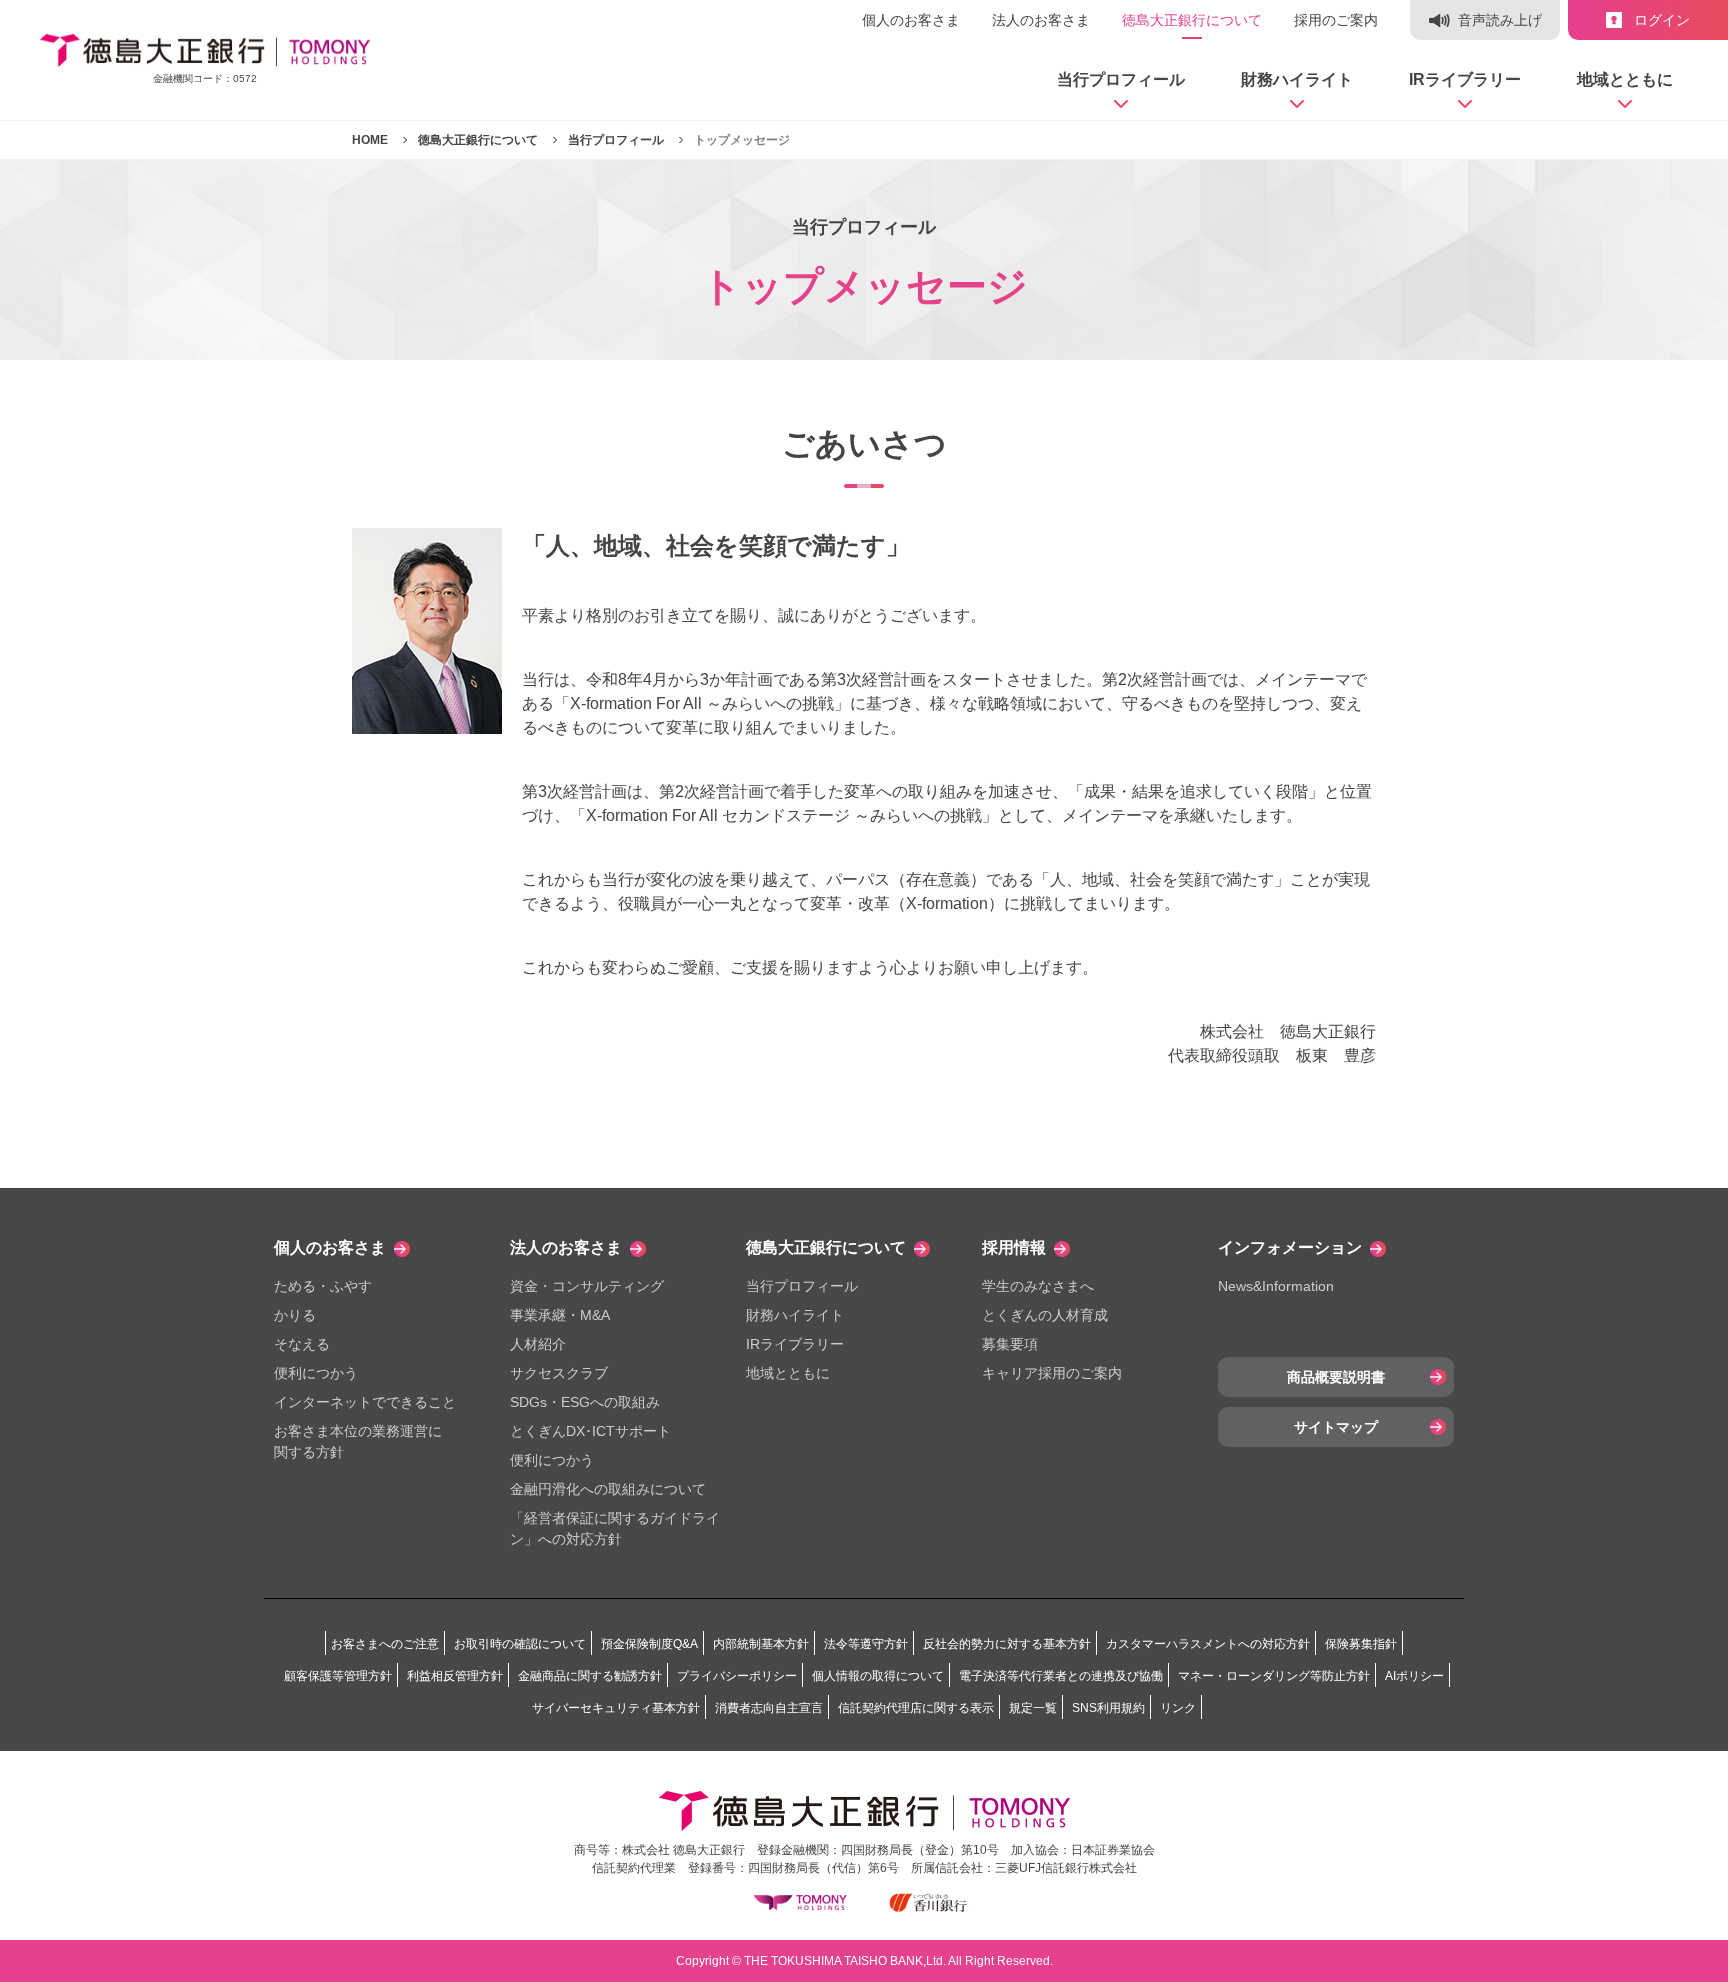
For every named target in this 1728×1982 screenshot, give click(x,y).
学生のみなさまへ (1038, 1286)
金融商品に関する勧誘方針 (590, 1676)
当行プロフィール (802, 1286)
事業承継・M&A (560, 1315)
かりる (295, 1315)
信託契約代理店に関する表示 (916, 1708)
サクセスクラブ (559, 1373)
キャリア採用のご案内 (1052, 1373)
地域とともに (788, 1373)
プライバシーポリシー (737, 1676)
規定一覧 (1033, 1708)
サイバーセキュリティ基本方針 (616, 1708)
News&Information (1276, 1286)
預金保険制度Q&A (649, 1644)
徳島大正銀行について (1192, 20)
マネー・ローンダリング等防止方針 (1274, 1676)
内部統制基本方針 (761, 1644)
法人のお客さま (1041, 20)
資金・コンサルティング (587, 1286)
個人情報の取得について (878, 1676)
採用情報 (1014, 1247)
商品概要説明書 (1336, 1377)
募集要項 (1010, 1344)
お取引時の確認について (520, 1644)
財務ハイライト (795, 1315)
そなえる (302, 1344)
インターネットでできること (365, 1402)
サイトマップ (1336, 1427)
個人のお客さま (911, 20)
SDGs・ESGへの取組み (585, 1402)
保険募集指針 (1361, 1644)
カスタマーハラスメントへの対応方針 (1208, 1644)
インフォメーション (1290, 1247)
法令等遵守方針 (866, 1644)
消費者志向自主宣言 (769, 1708)
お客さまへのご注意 (385, 1644)
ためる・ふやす (323, 1286)
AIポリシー (1414, 1676)
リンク (1178, 1708)
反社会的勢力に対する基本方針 (1007, 1644)
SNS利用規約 (1108, 1708)
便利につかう (316, 1373)
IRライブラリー (795, 1344)
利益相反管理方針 (455, 1676)
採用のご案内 (1336, 20)
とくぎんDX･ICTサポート (590, 1431)
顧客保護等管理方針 (338, 1676)
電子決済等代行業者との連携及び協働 (1061, 1676)
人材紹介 (538, 1344)
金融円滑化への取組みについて (608, 1489)
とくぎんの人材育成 (1045, 1315)
